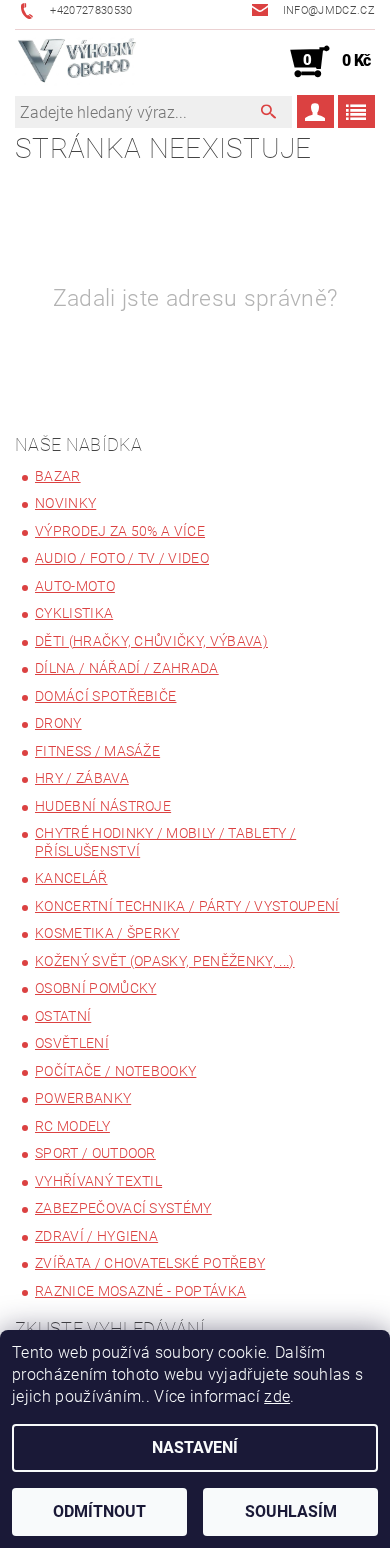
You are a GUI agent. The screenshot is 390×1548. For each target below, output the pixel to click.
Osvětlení (72, 1043)
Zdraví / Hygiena (96, 1236)
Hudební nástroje (103, 806)
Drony (58, 723)
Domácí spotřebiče (105, 696)
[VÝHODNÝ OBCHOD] (77, 62)
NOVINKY (65, 503)
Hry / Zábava (82, 778)
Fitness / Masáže (97, 751)
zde (277, 1396)
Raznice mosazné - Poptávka (140, 1291)
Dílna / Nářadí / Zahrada (127, 668)
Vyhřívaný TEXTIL (98, 1181)
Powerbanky (83, 1098)
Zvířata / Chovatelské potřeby (150, 1263)
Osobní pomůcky (95, 988)
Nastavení (195, 1447)
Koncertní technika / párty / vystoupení (187, 906)
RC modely (72, 1126)
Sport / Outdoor (95, 1153)
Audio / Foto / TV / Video (122, 558)
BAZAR (58, 476)
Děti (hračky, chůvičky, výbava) (151, 641)
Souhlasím (291, 1511)
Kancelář (71, 878)
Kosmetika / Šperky (107, 933)
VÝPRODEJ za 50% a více (120, 531)
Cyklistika (74, 613)
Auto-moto (75, 586)
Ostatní (63, 1016)
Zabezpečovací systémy (123, 1208)
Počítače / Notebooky (115, 1071)
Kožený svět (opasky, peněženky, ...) (165, 961)
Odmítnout (99, 1511)
